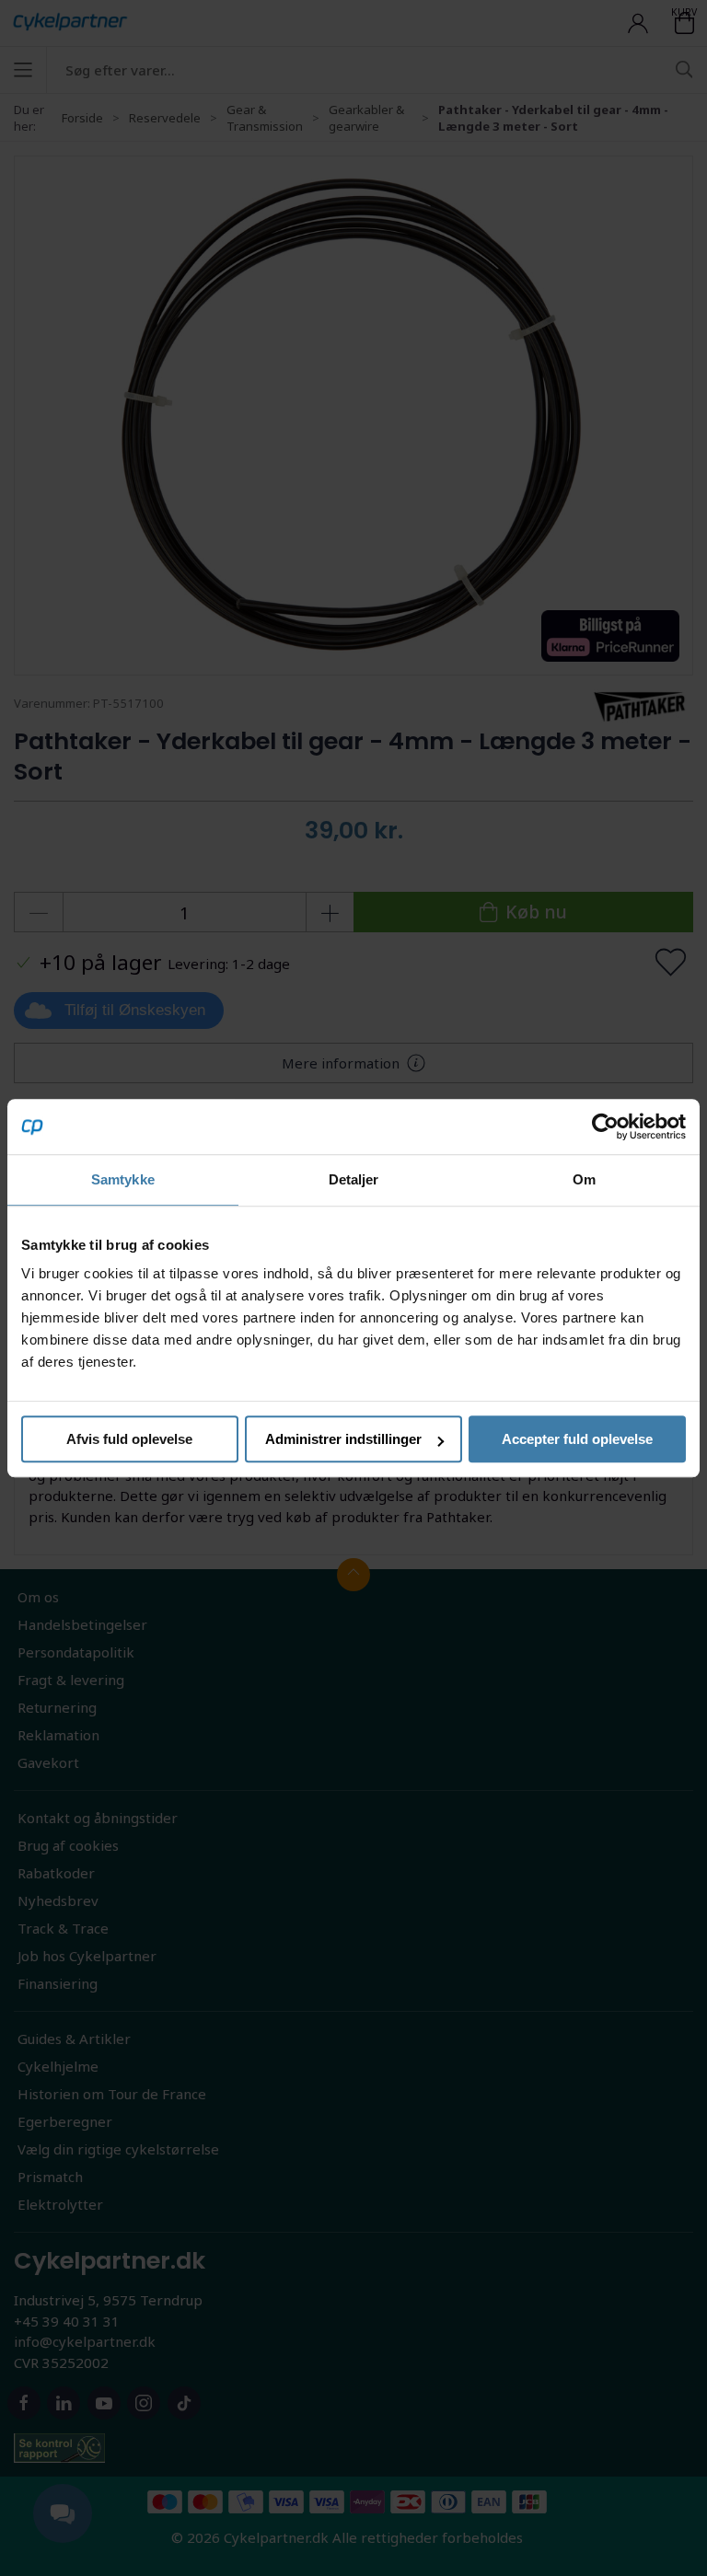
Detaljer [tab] (354, 1179)
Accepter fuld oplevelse (577, 1439)
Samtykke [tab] (123, 1179)
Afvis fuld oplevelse (129, 1439)
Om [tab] (584, 1179)
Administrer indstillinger (343, 1439)
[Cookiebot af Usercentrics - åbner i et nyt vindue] (605, 1126)
